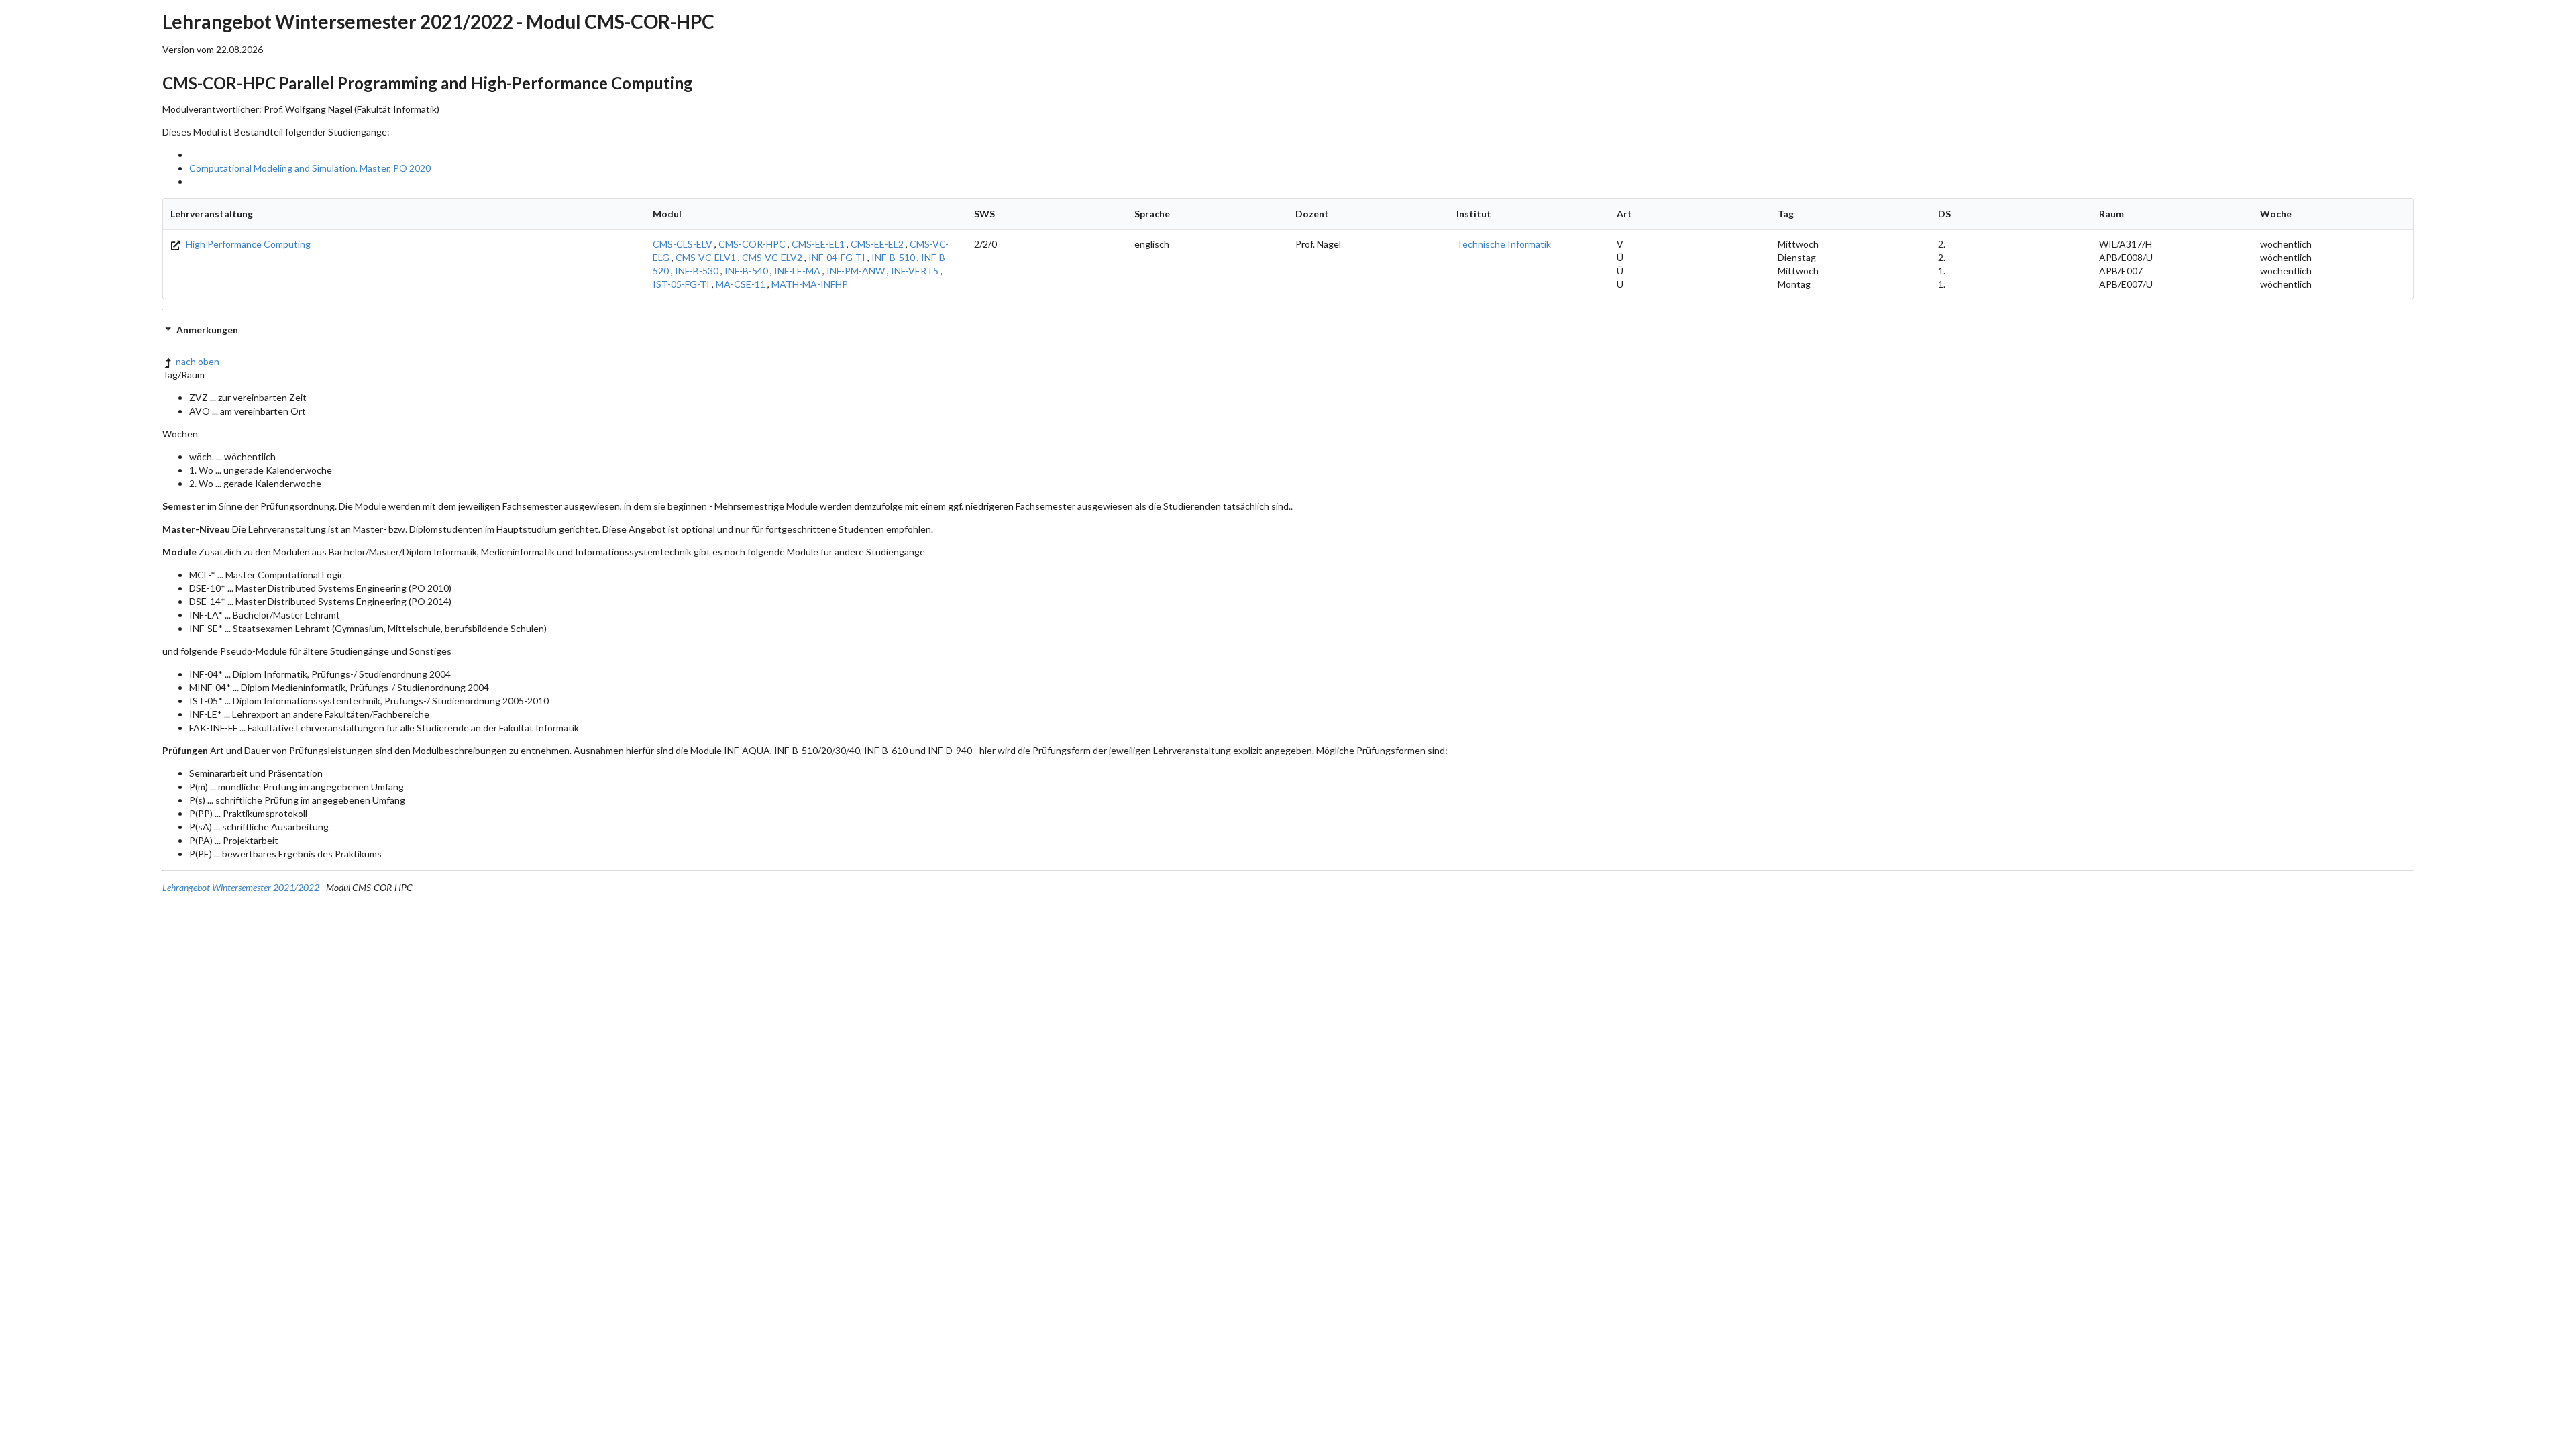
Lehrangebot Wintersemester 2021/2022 (241, 887)
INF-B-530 (697, 271)
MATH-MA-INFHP (810, 284)
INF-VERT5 (915, 271)
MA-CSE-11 (741, 284)
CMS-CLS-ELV (683, 244)
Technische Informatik (1504, 244)
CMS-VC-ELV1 (706, 257)
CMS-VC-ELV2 (772, 257)
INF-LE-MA (797, 271)
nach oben (198, 361)
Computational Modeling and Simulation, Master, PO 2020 (310, 168)
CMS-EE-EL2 (877, 244)
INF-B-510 (893, 257)
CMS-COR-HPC (752, 244)
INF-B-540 (746, 271)
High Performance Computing (247, 244)
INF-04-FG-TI (837, 257)
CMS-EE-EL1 (818, 244)
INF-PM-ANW (856, 271)
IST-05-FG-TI (681, 284)
